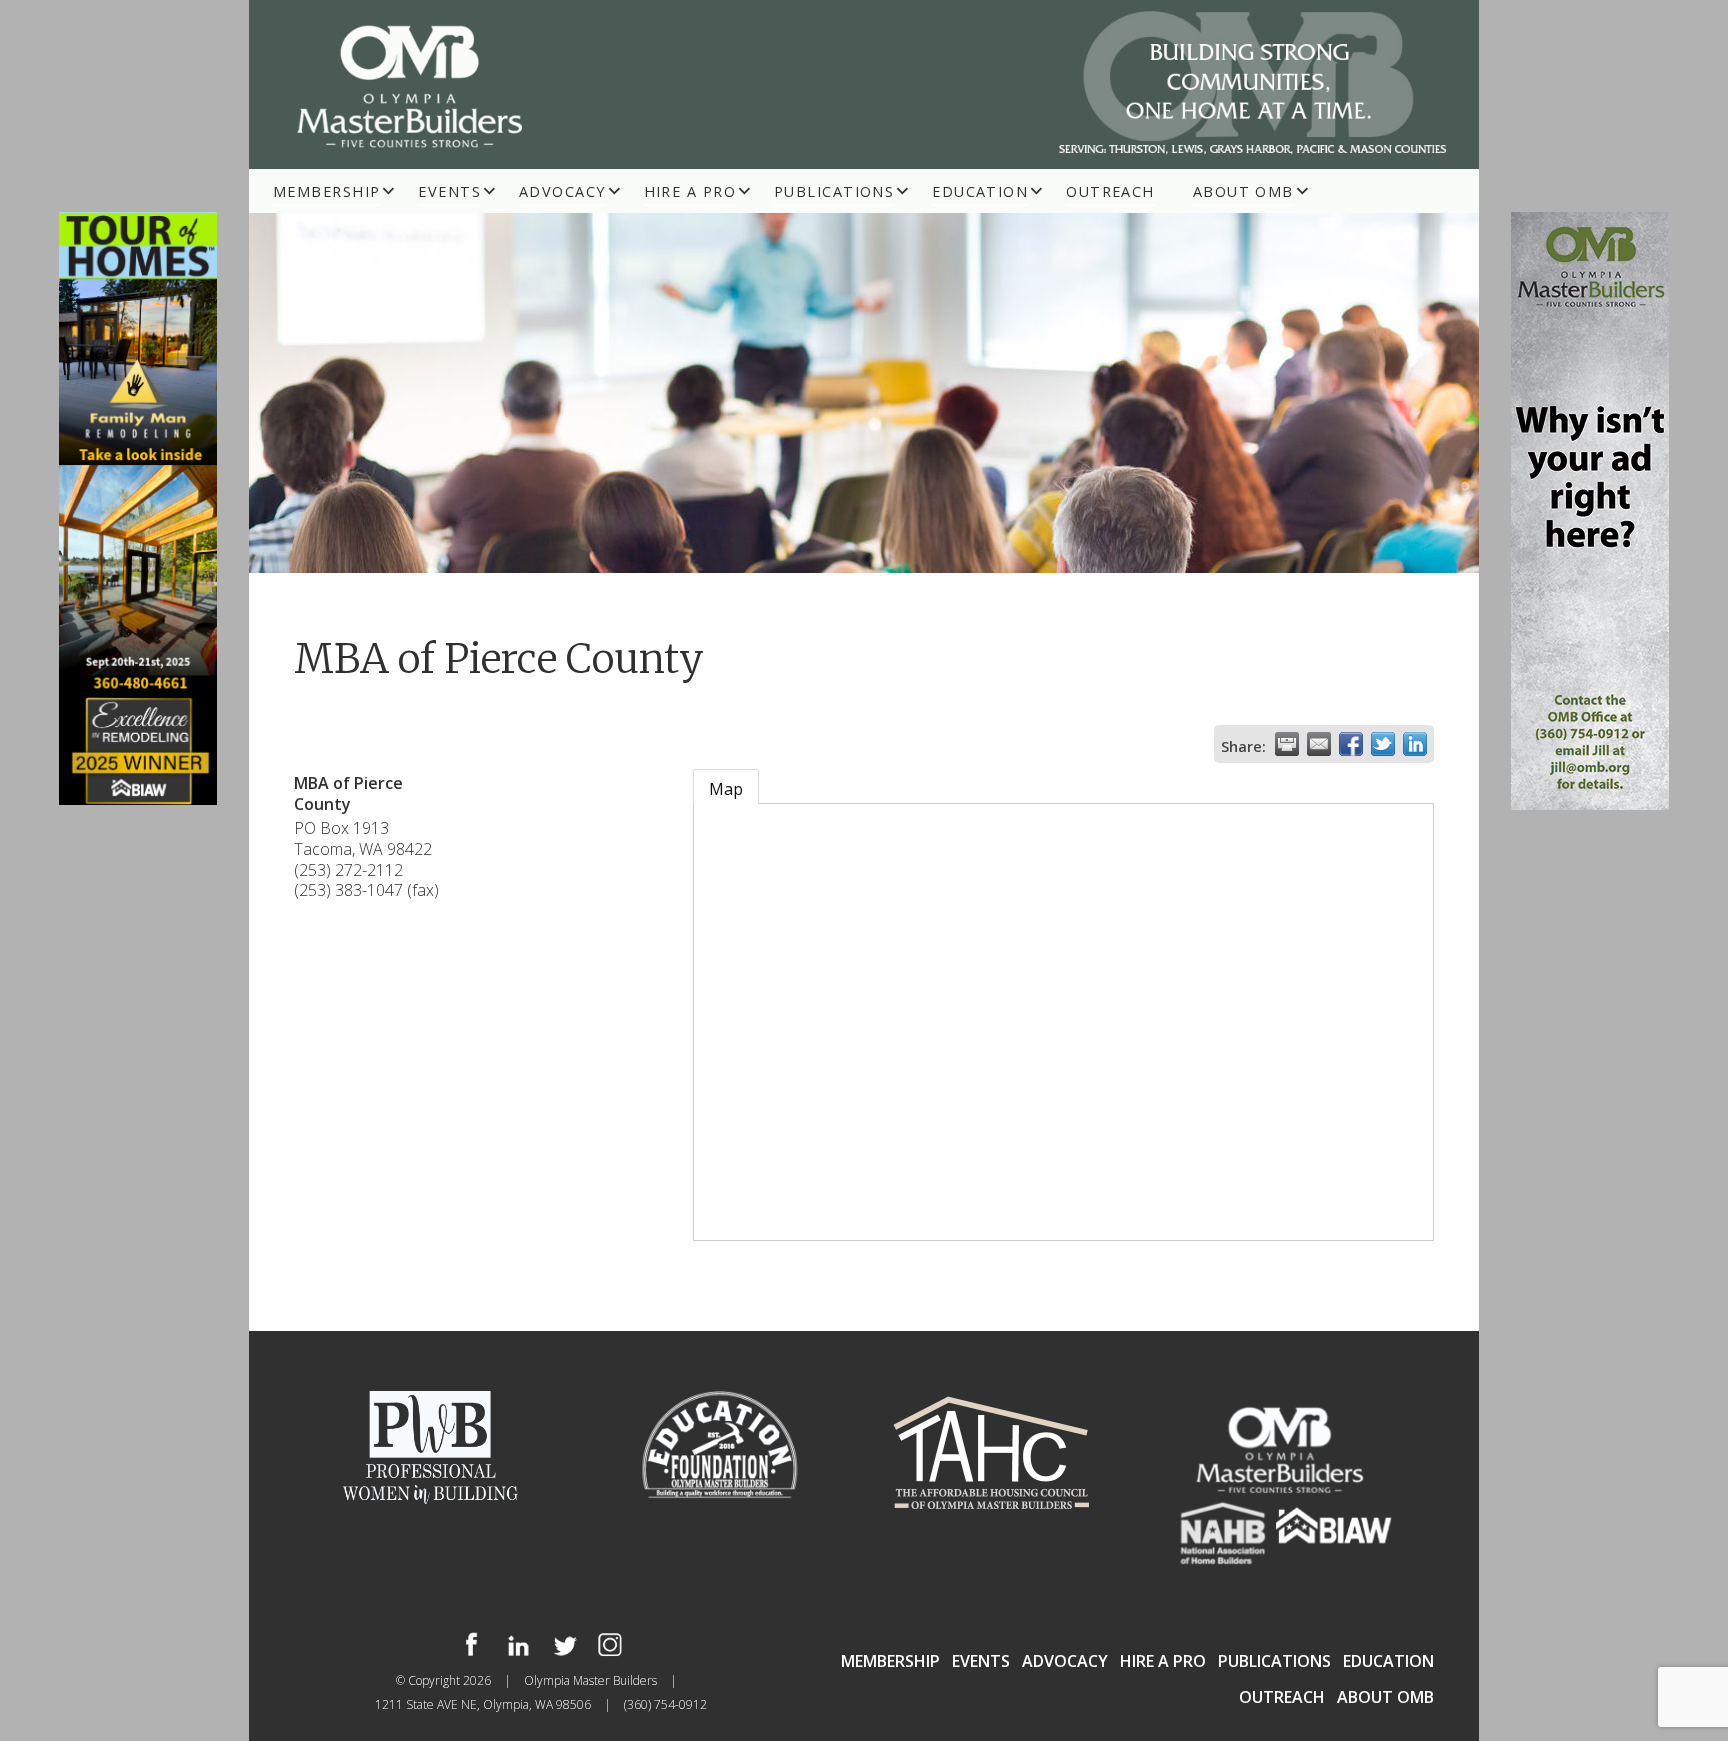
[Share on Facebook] (1351, 744)
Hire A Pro (690, 191)
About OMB (1243, 191)
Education (980, 191)
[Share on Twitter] (1383, 744)
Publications (834, 191)
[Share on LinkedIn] (1415, 744)
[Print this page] (1287, 744)
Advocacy (562, 191)
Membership (326, 191)
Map (726, 789)
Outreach (1110, 191)
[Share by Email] (1319, 744)
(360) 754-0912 (665, 1704)
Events (449, 191)
